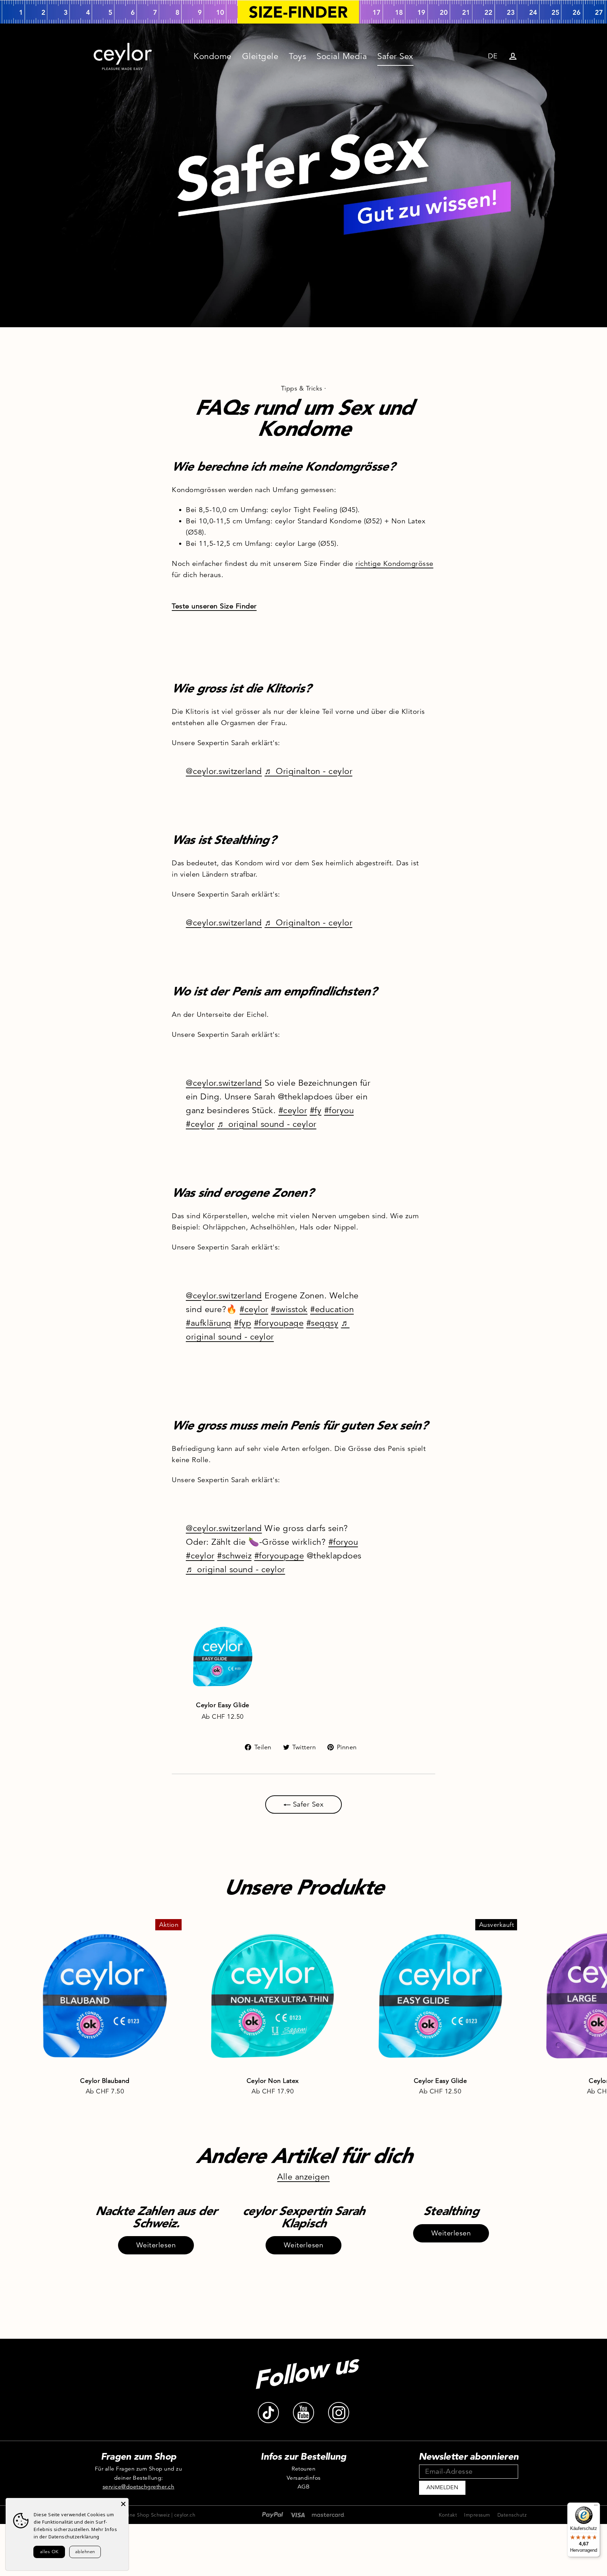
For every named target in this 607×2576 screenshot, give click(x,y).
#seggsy (322, 1323)
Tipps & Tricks (302, 388)
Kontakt (448, 2515)
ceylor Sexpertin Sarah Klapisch (303, 2217)
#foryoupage (279, 1323)
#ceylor (293, 1110)
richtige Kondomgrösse (394, 564)
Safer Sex (395, 56)
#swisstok (289, 1309)
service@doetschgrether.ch (139, 2487)
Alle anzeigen (303, 2177)
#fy (316, 1110)
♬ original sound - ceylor (267, 1124)
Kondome (213, 56)
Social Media (342, 56)
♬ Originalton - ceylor (308, 771)
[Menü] (596, 2507)
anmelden (442, 2487)
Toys (297, 56)
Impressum (477, 2515)
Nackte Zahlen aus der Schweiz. (156, 2217)
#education (332, 1309)
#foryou (339, 1110)
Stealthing (451, 2211)
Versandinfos (304, 2478)
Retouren (303, 2469)
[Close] (123, 2503)
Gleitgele (260, 56)
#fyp (243, 1323)
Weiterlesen (156, 2245)
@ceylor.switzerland (224, 771)
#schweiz (234, 1556)
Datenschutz (512, 2515)
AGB (304, 2487)
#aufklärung (209, 1323)
